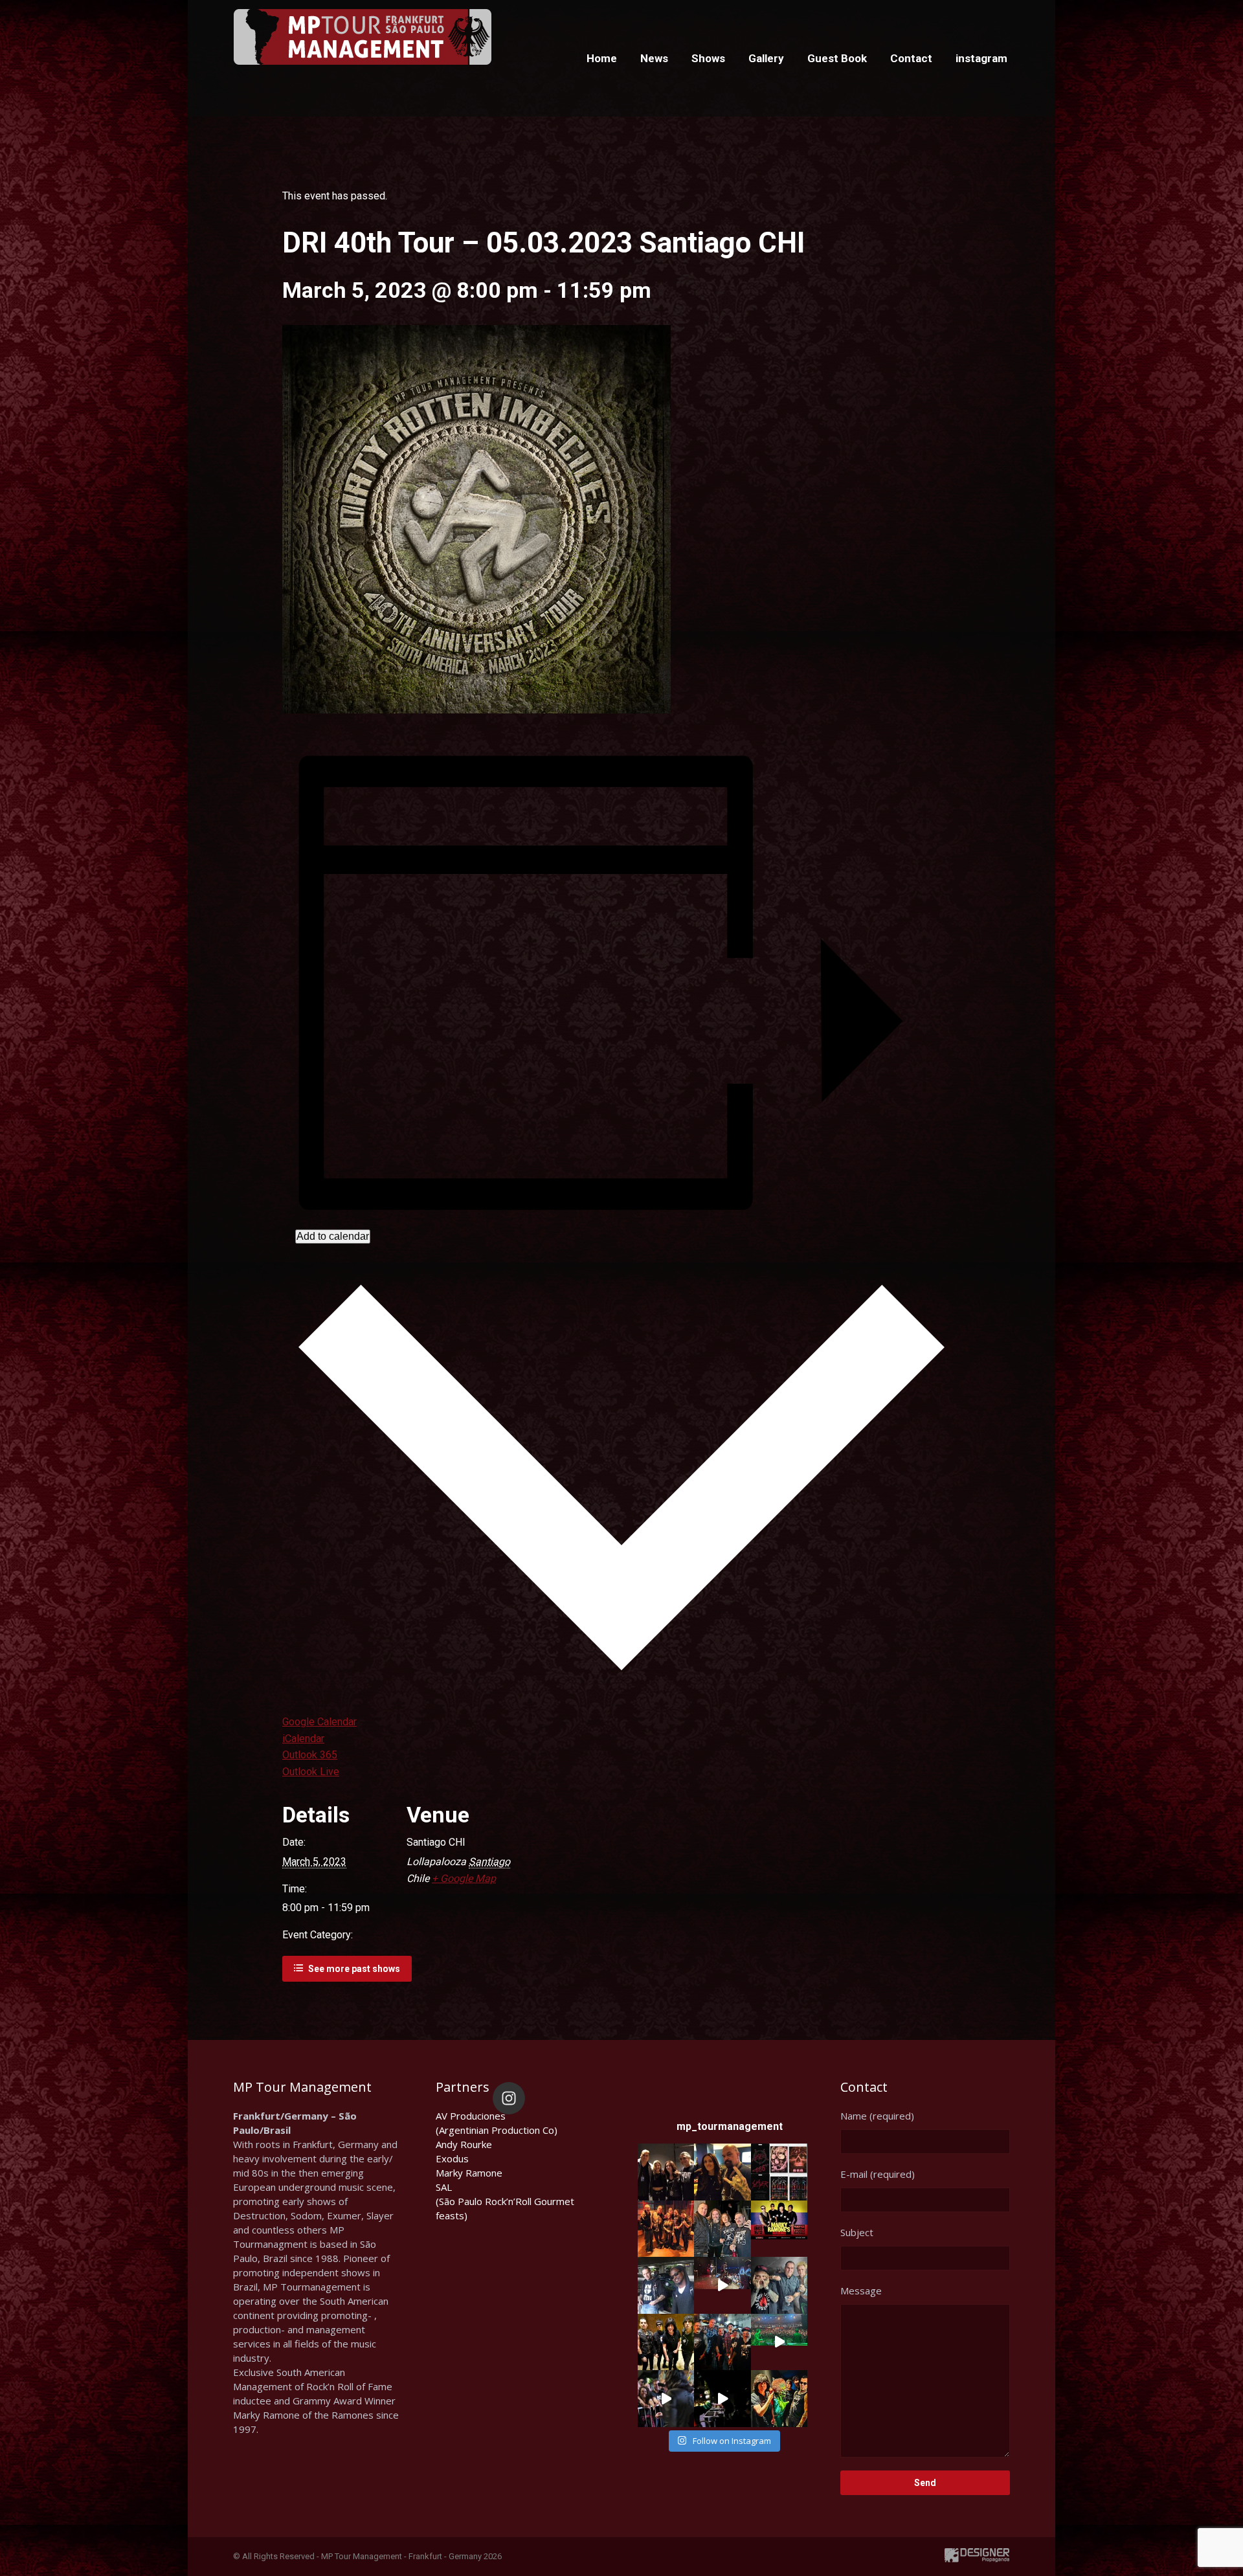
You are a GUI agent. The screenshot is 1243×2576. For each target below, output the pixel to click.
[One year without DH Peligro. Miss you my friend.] (666, 2285)
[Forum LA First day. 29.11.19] (666, 2172)
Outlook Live (311, 1772)
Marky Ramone (469, 2173)
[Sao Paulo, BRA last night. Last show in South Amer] (722, 2285)
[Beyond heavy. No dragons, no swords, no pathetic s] (666, 2229)
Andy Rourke (464, 2144)
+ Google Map (464, 1878)
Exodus (452, 2158)
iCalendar (303, 1739)
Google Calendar (319, 1722)
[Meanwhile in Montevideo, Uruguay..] (779, 2398)
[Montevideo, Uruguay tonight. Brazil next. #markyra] (722, 2398)
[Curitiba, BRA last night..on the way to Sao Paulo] (779, 2342)
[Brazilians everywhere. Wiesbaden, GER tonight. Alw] (722, 2229)
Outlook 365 (310, 1755)
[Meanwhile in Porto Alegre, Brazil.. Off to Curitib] (666, 2398)
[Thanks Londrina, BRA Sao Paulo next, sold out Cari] (666, 2342)
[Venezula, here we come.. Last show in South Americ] (779, 2229)
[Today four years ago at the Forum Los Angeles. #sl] (779, 2172)
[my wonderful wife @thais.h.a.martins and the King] (722, 2172)
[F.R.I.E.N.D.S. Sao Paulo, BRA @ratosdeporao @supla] (779, 2285)
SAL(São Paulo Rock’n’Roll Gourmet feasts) (505, 2201)
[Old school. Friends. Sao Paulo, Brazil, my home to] (722, 2342)
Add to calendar (333, 1236)
